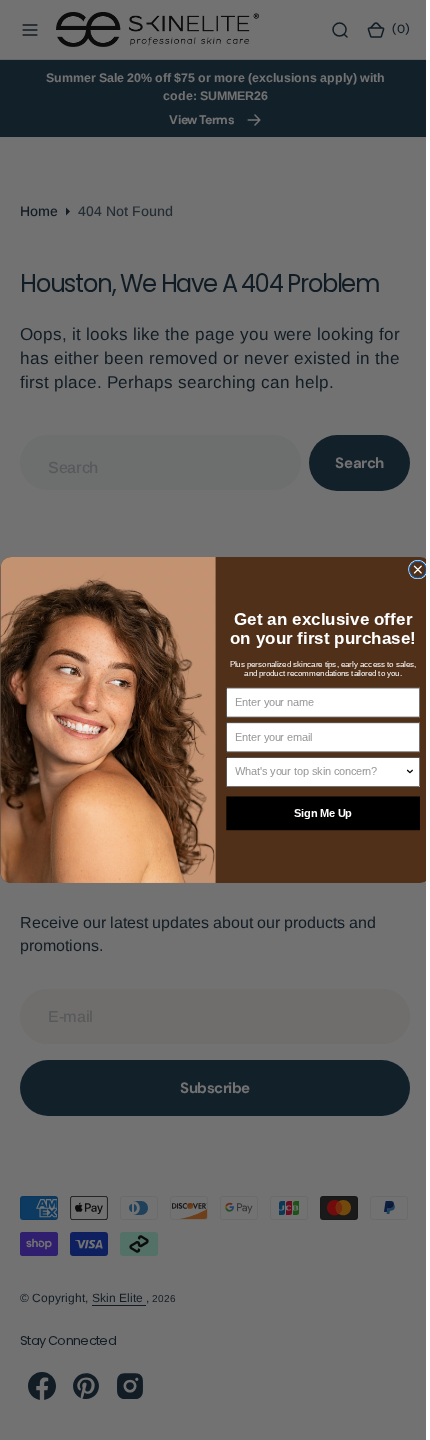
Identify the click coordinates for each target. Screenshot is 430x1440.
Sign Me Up (315, 814)
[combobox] (312, 772)
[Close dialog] (409, 569)
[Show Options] (402, 772)
